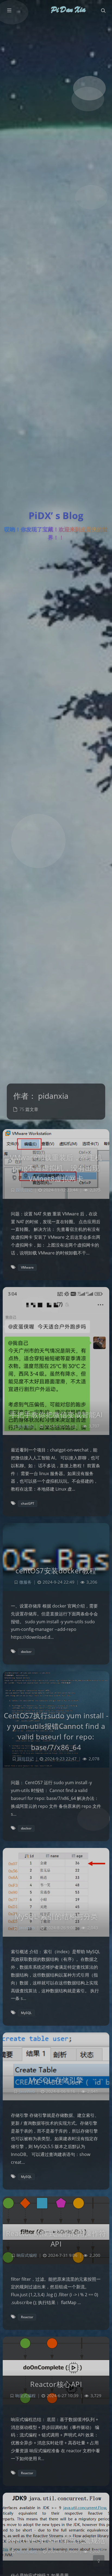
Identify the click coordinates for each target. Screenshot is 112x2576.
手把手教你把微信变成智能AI (56, 1415)
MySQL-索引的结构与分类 (56, 1916)
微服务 (25, 1582)
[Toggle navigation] (103, 11)
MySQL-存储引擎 (56, 2080)
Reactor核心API (56, 2384)
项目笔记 (26, 1426)
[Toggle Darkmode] (99, 2561)
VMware (27, 1267)
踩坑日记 (24, 1190)
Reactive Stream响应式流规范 (56, 2540)
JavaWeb (27, 1928)
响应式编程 (27, 2255)
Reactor (27, 2317)
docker (26, 1652)
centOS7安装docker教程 (56, 1571)
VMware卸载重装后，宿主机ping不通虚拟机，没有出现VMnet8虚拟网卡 (56, 1168)
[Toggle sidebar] (9, 11)
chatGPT (28, 1503)
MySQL (26, 2013)
